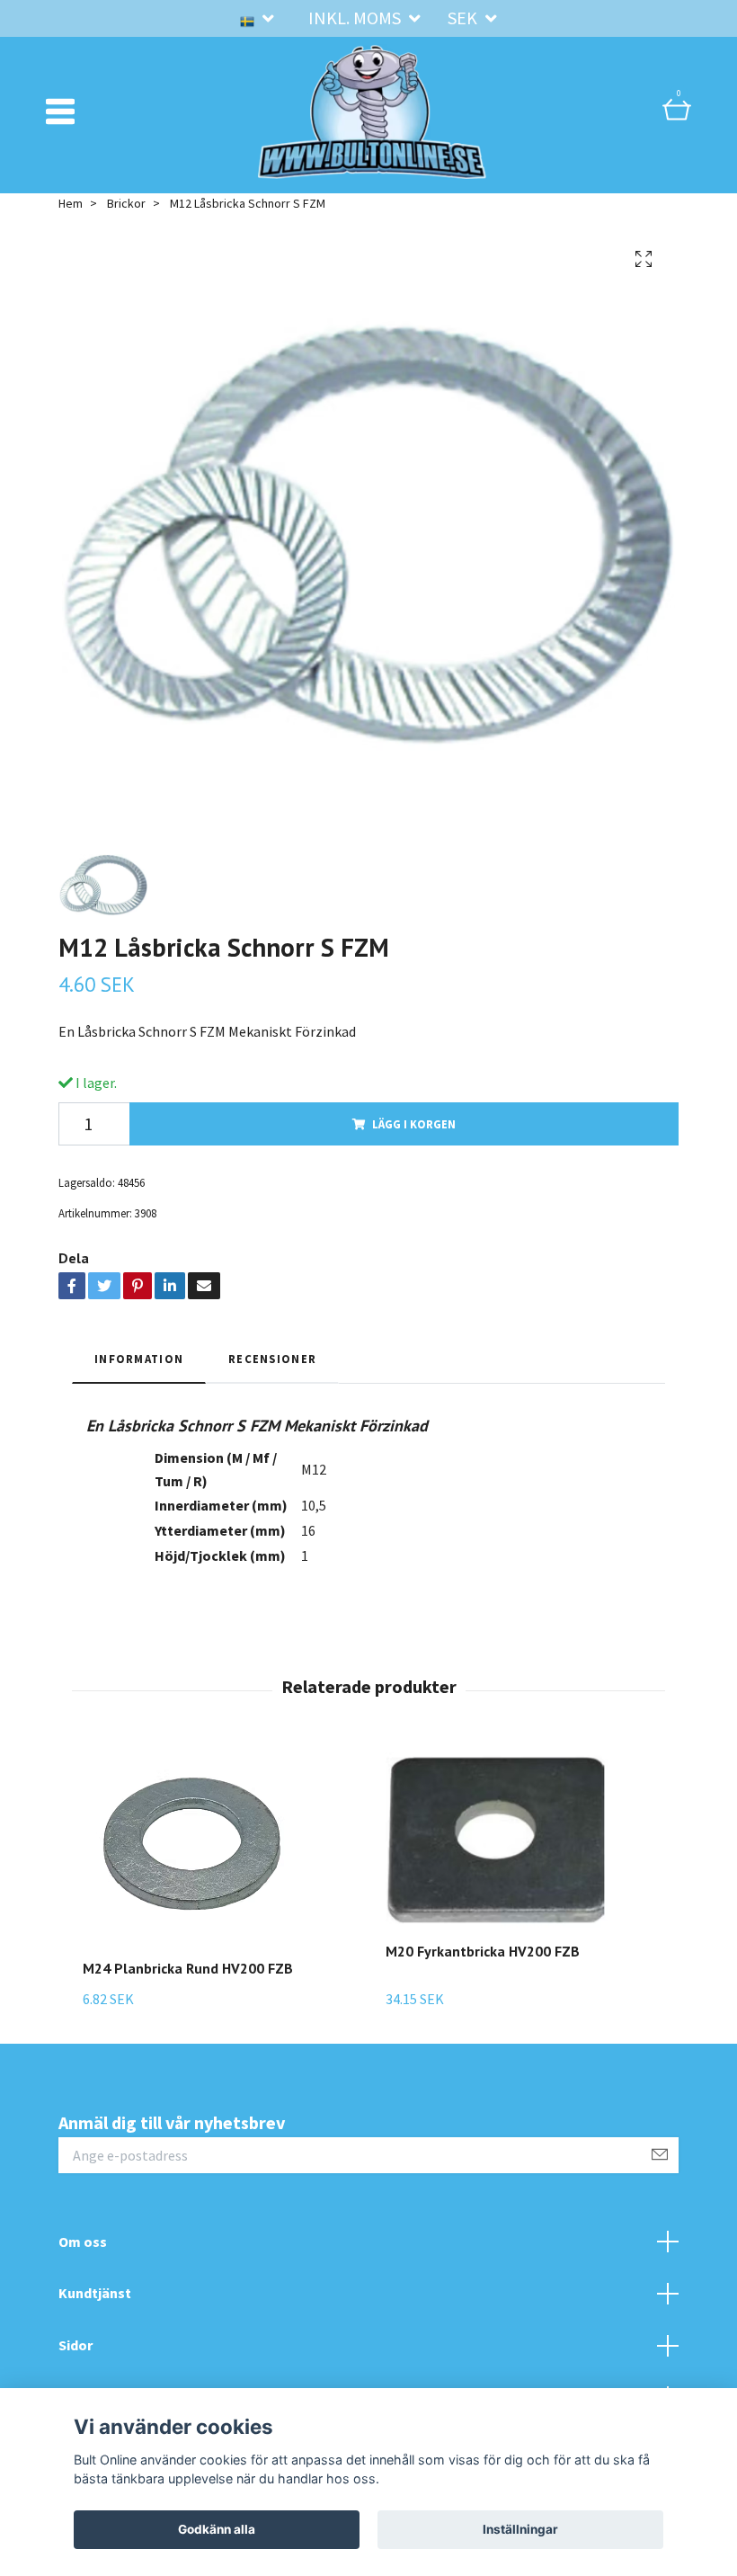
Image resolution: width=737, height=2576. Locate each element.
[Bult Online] (372, 111)
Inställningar (520, 2529)
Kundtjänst (95, 2293)
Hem (71, 203)
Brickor (126, 203)
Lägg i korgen (414, 1124)
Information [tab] (139, 1359)
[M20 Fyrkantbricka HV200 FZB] (498, 1840)
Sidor (75, 2345)
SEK (464, 18)
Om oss (83, 2242)
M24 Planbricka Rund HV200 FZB (188, 1968)
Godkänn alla (217, 2529)
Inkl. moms (356, 18)
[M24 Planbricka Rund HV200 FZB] (195, 1848)
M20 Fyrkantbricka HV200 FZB (483, 1951)
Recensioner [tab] (272, 1359)
